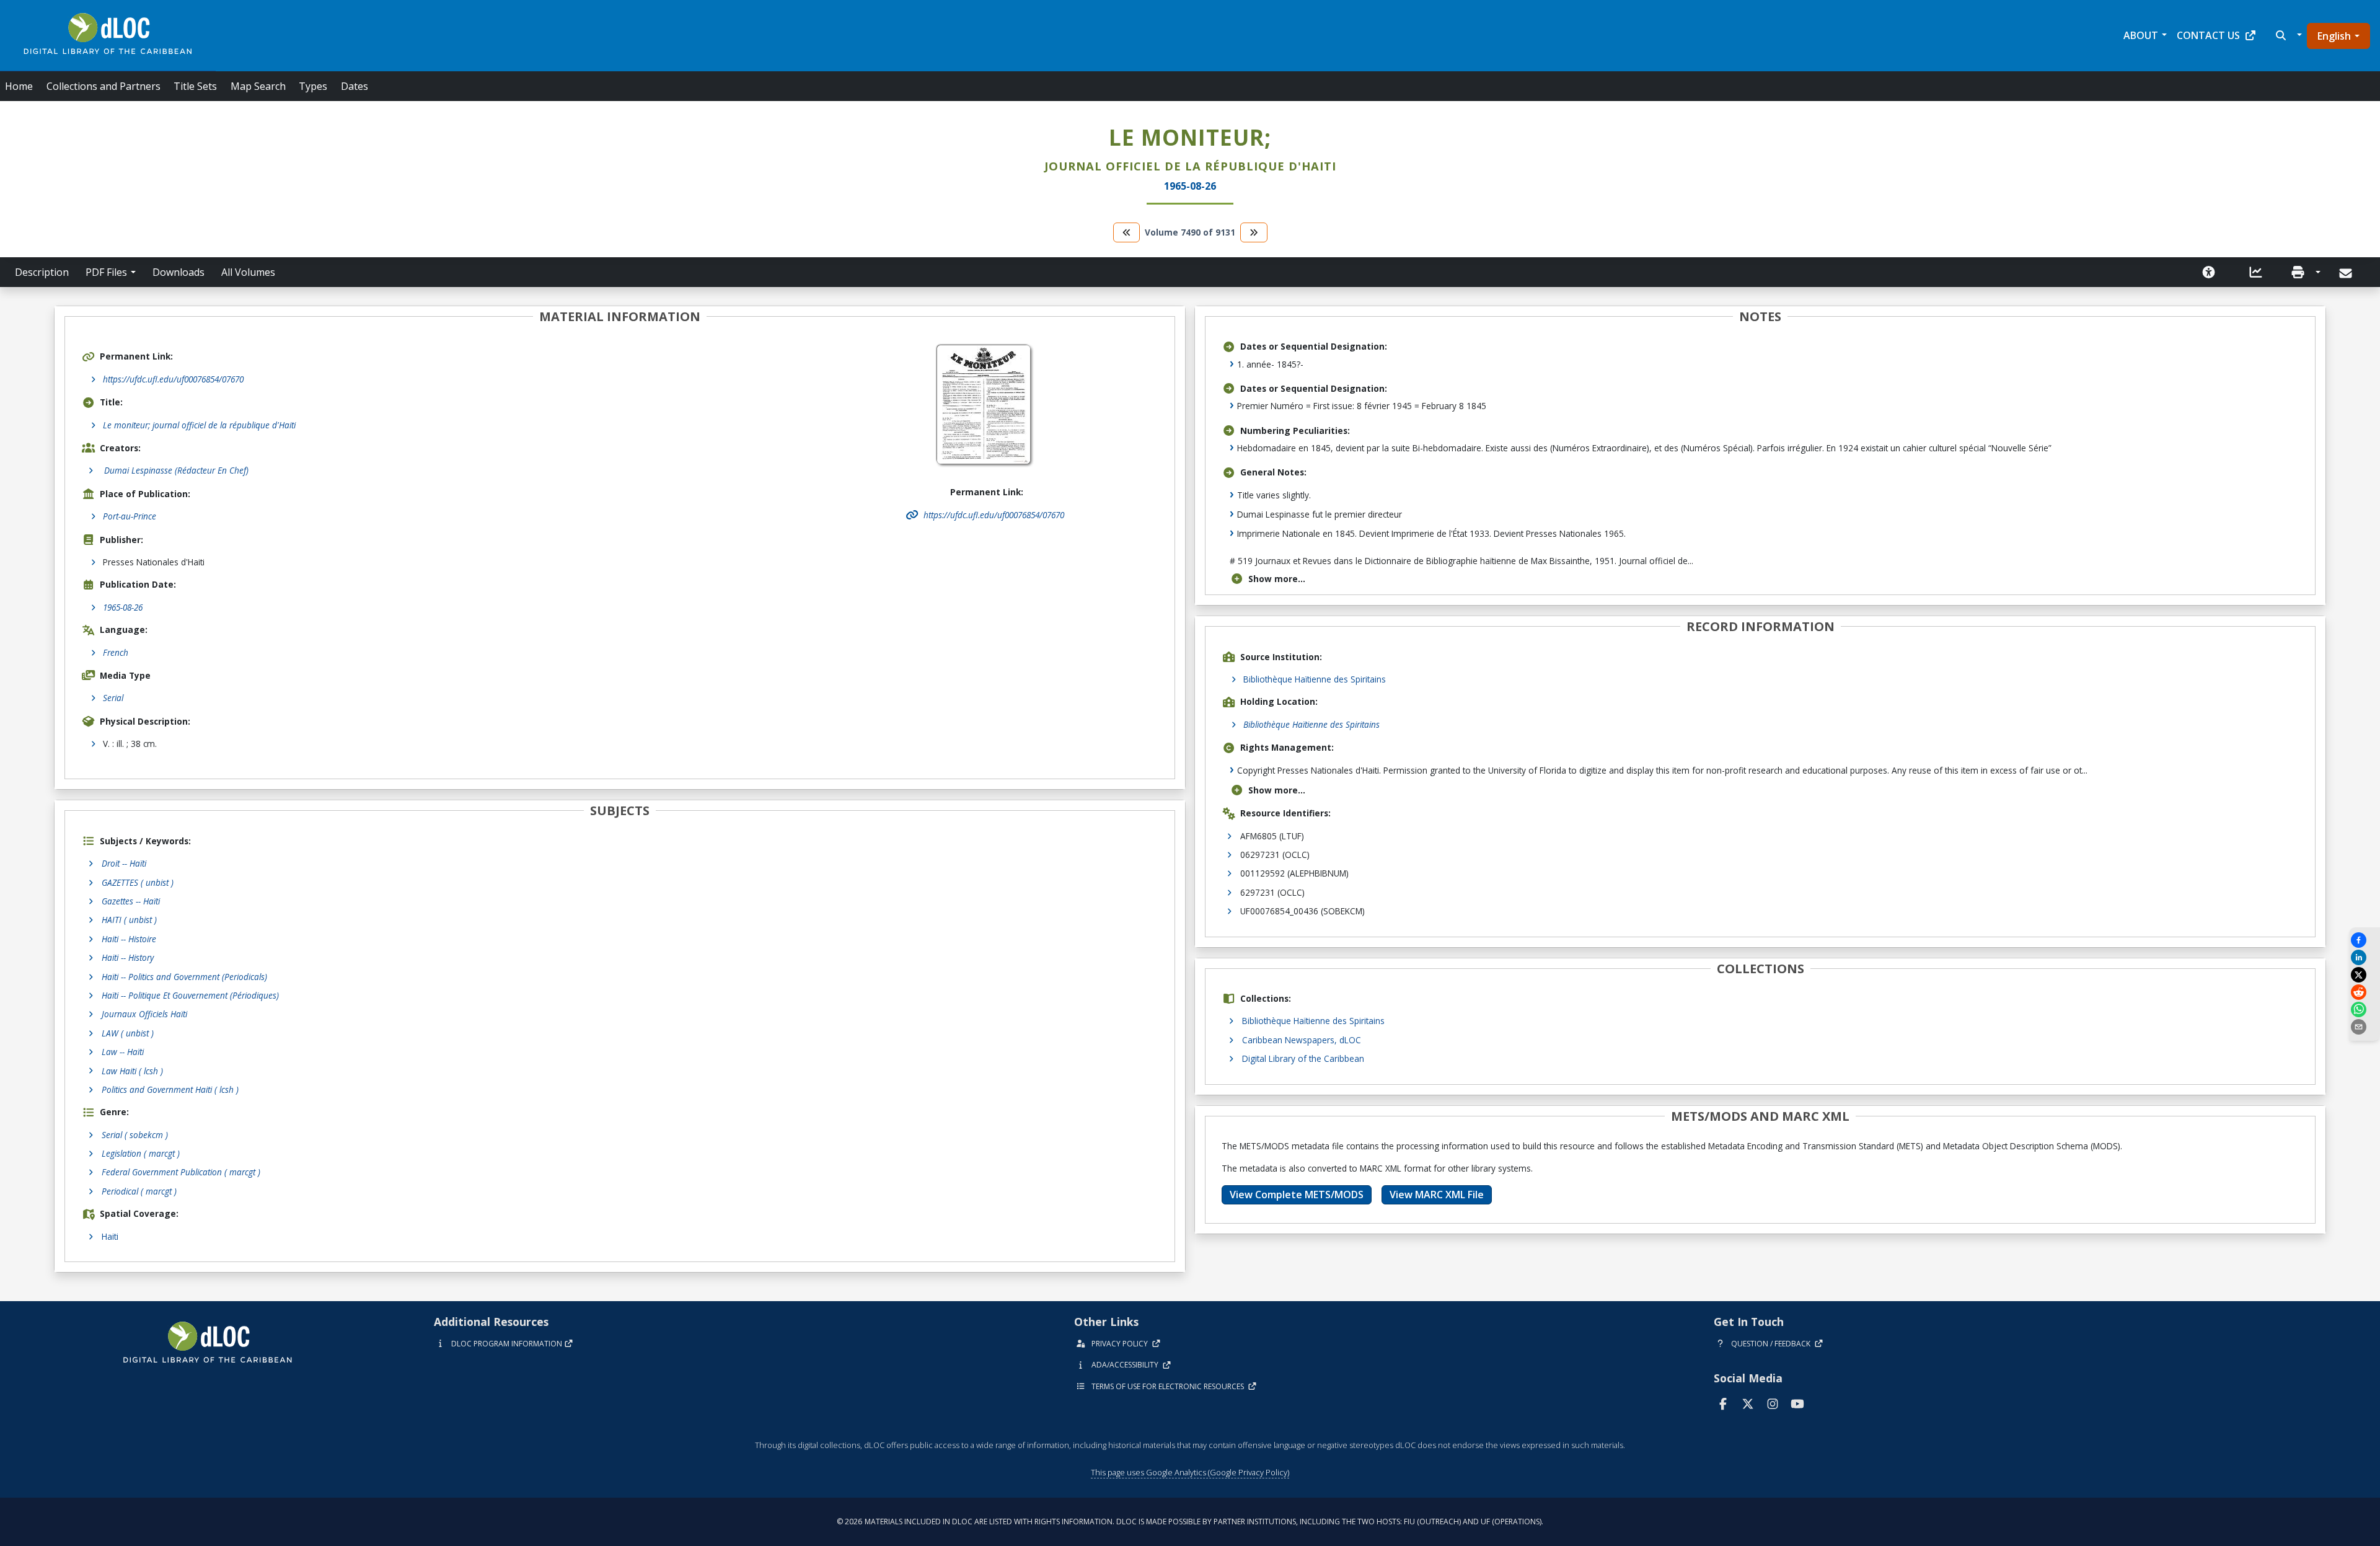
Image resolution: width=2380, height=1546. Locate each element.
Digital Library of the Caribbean (1303, 1058)
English (2334, 36)
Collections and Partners (104, 86)
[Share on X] (2365, 975)
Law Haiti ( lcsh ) (132, 1071)
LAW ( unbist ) (128, 1033)
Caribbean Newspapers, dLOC (1302, 1040)
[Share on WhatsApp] (2365, 1009)
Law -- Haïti (123, 1052)
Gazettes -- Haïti (131, 901)
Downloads (178, 272)
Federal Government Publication (181, 1172)
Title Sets (195, 86)
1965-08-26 (123, 607)
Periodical (139, 1191)
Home (19, 86)
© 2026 (1190, 1522)
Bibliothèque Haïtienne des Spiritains (1315, 679)
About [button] (2141, 35)
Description (42, 272)
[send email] (2365, 1027)
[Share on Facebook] (2365, 940)
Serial (113, 698)
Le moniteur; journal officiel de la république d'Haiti (199, 425)
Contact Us (2208, 35)
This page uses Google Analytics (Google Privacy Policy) (1190, 1472)
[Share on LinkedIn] (2365, 957)
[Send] (2347, 273)
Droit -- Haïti (124, 863)
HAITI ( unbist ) (129, 920)
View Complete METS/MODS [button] (1297, 1195)
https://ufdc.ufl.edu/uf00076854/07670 (173, 379)
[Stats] (2256, 272)
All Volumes (248, 272)
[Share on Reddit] (2365, 992)
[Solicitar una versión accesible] (2209, 272)
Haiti (110, 1236)
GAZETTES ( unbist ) (138, 882)
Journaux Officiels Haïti (144, 1014)
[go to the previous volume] (1127, 232)
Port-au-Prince (130, 516)
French (116, 652)
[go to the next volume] (1254, 232)
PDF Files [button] (106, 272)
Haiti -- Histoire (129, 939)
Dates (355, 86)
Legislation (141, 1153)
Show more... (1277, 579)
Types (313, 86)
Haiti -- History (128, 957)
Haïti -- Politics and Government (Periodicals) (184, 977)
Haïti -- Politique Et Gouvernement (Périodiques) (190, 995)
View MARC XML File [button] (1437, 1195)
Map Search (258, 86)
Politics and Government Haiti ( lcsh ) (170, 1089)
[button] (2287, 35)
